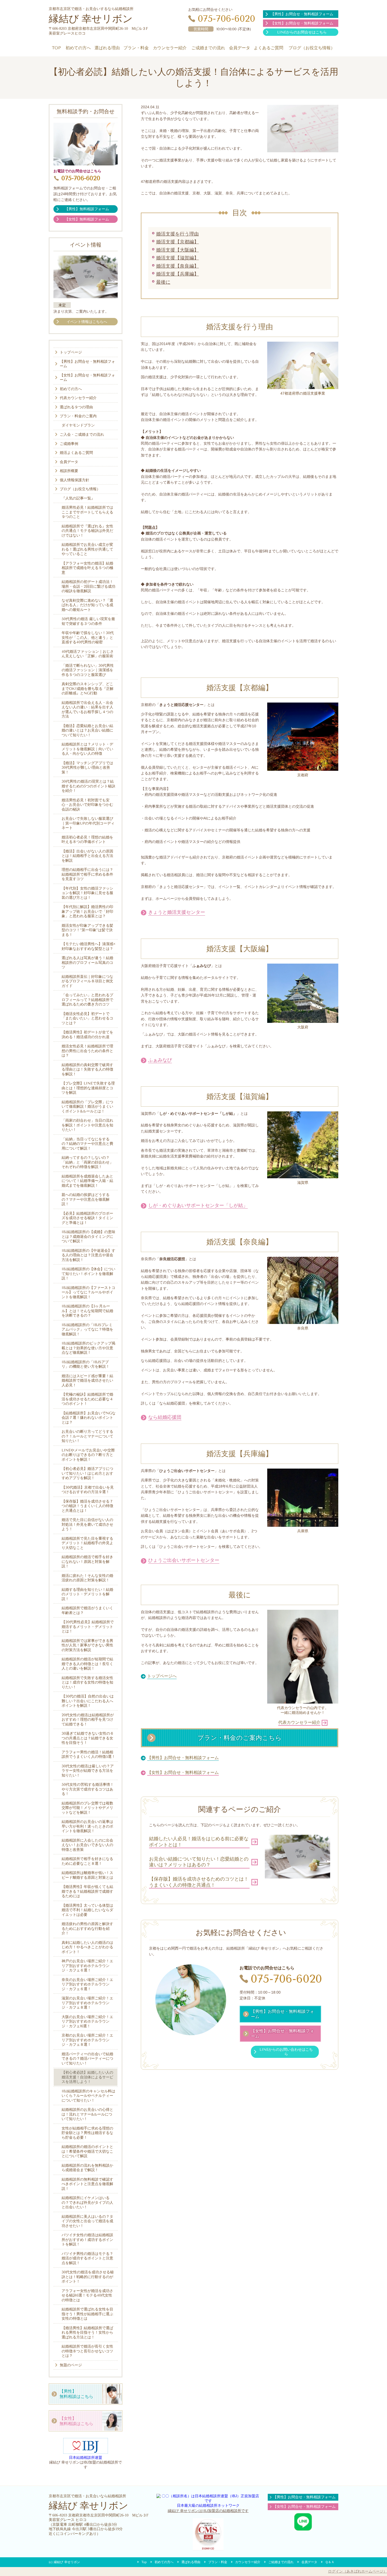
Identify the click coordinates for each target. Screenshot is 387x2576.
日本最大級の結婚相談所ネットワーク (208, 2505)
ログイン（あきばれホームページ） (358, 2571)
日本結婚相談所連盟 (86, 2457)
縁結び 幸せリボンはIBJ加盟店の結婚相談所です (208, 2511)
